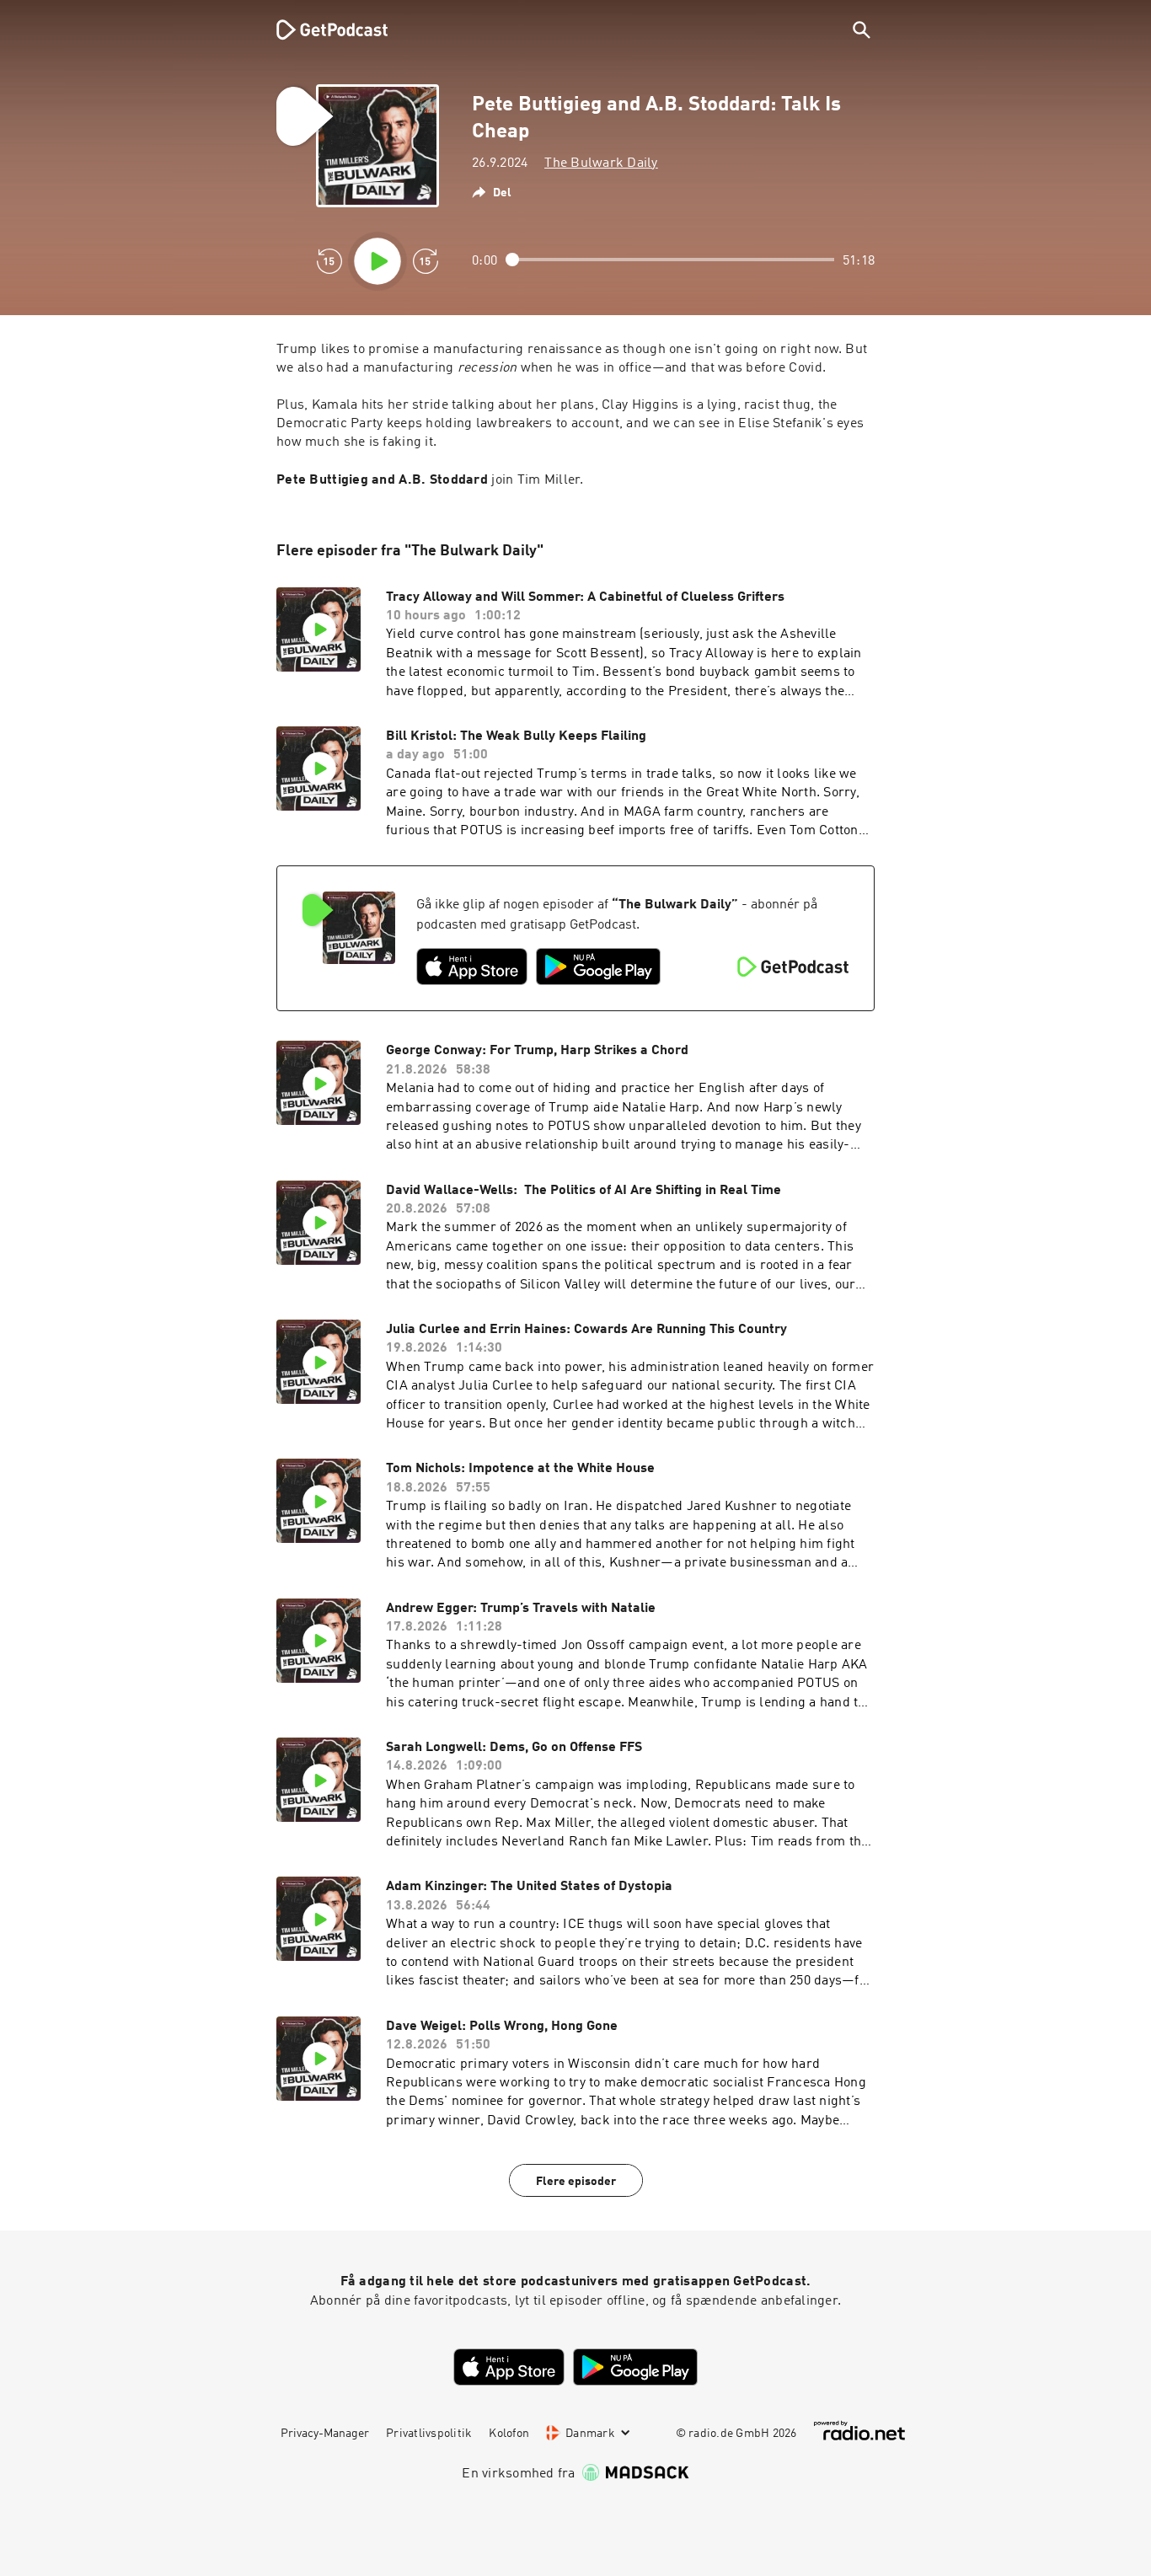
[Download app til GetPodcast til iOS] (472, 967)
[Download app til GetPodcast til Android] (598, 967)
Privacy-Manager (325, 2434)
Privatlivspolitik (429, 2434)
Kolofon (509, 2434)
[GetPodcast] (321, 29)
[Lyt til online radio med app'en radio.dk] (859, 2431)
